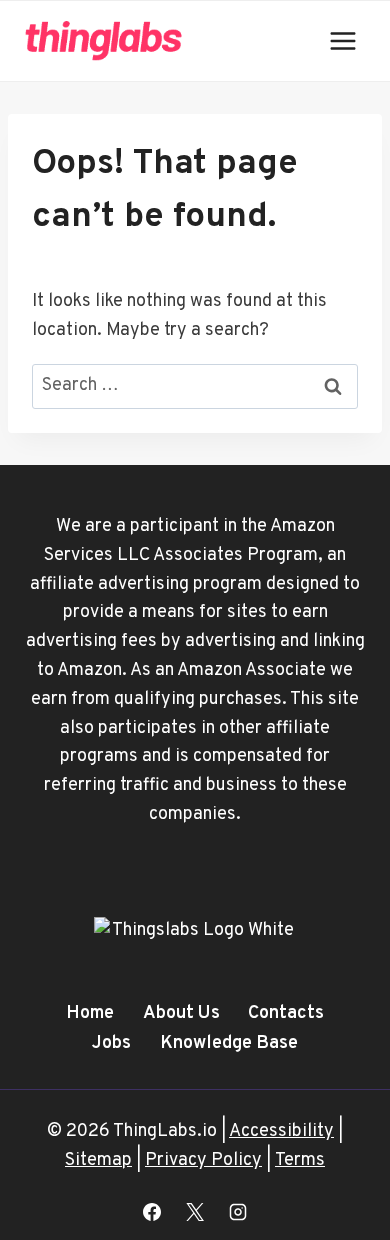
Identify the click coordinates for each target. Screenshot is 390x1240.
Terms (300, 1160)
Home (90, 1013)
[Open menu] (342, 40)
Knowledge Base (229, 1043)
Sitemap (98, 1160)
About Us (181, 1013)
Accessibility (281, 1131)
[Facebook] (152, 1212)
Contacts (286, 1013)
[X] (195, 1212)
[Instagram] (238, 1212)
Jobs (111, 1043)
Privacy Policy (203, 1160)
